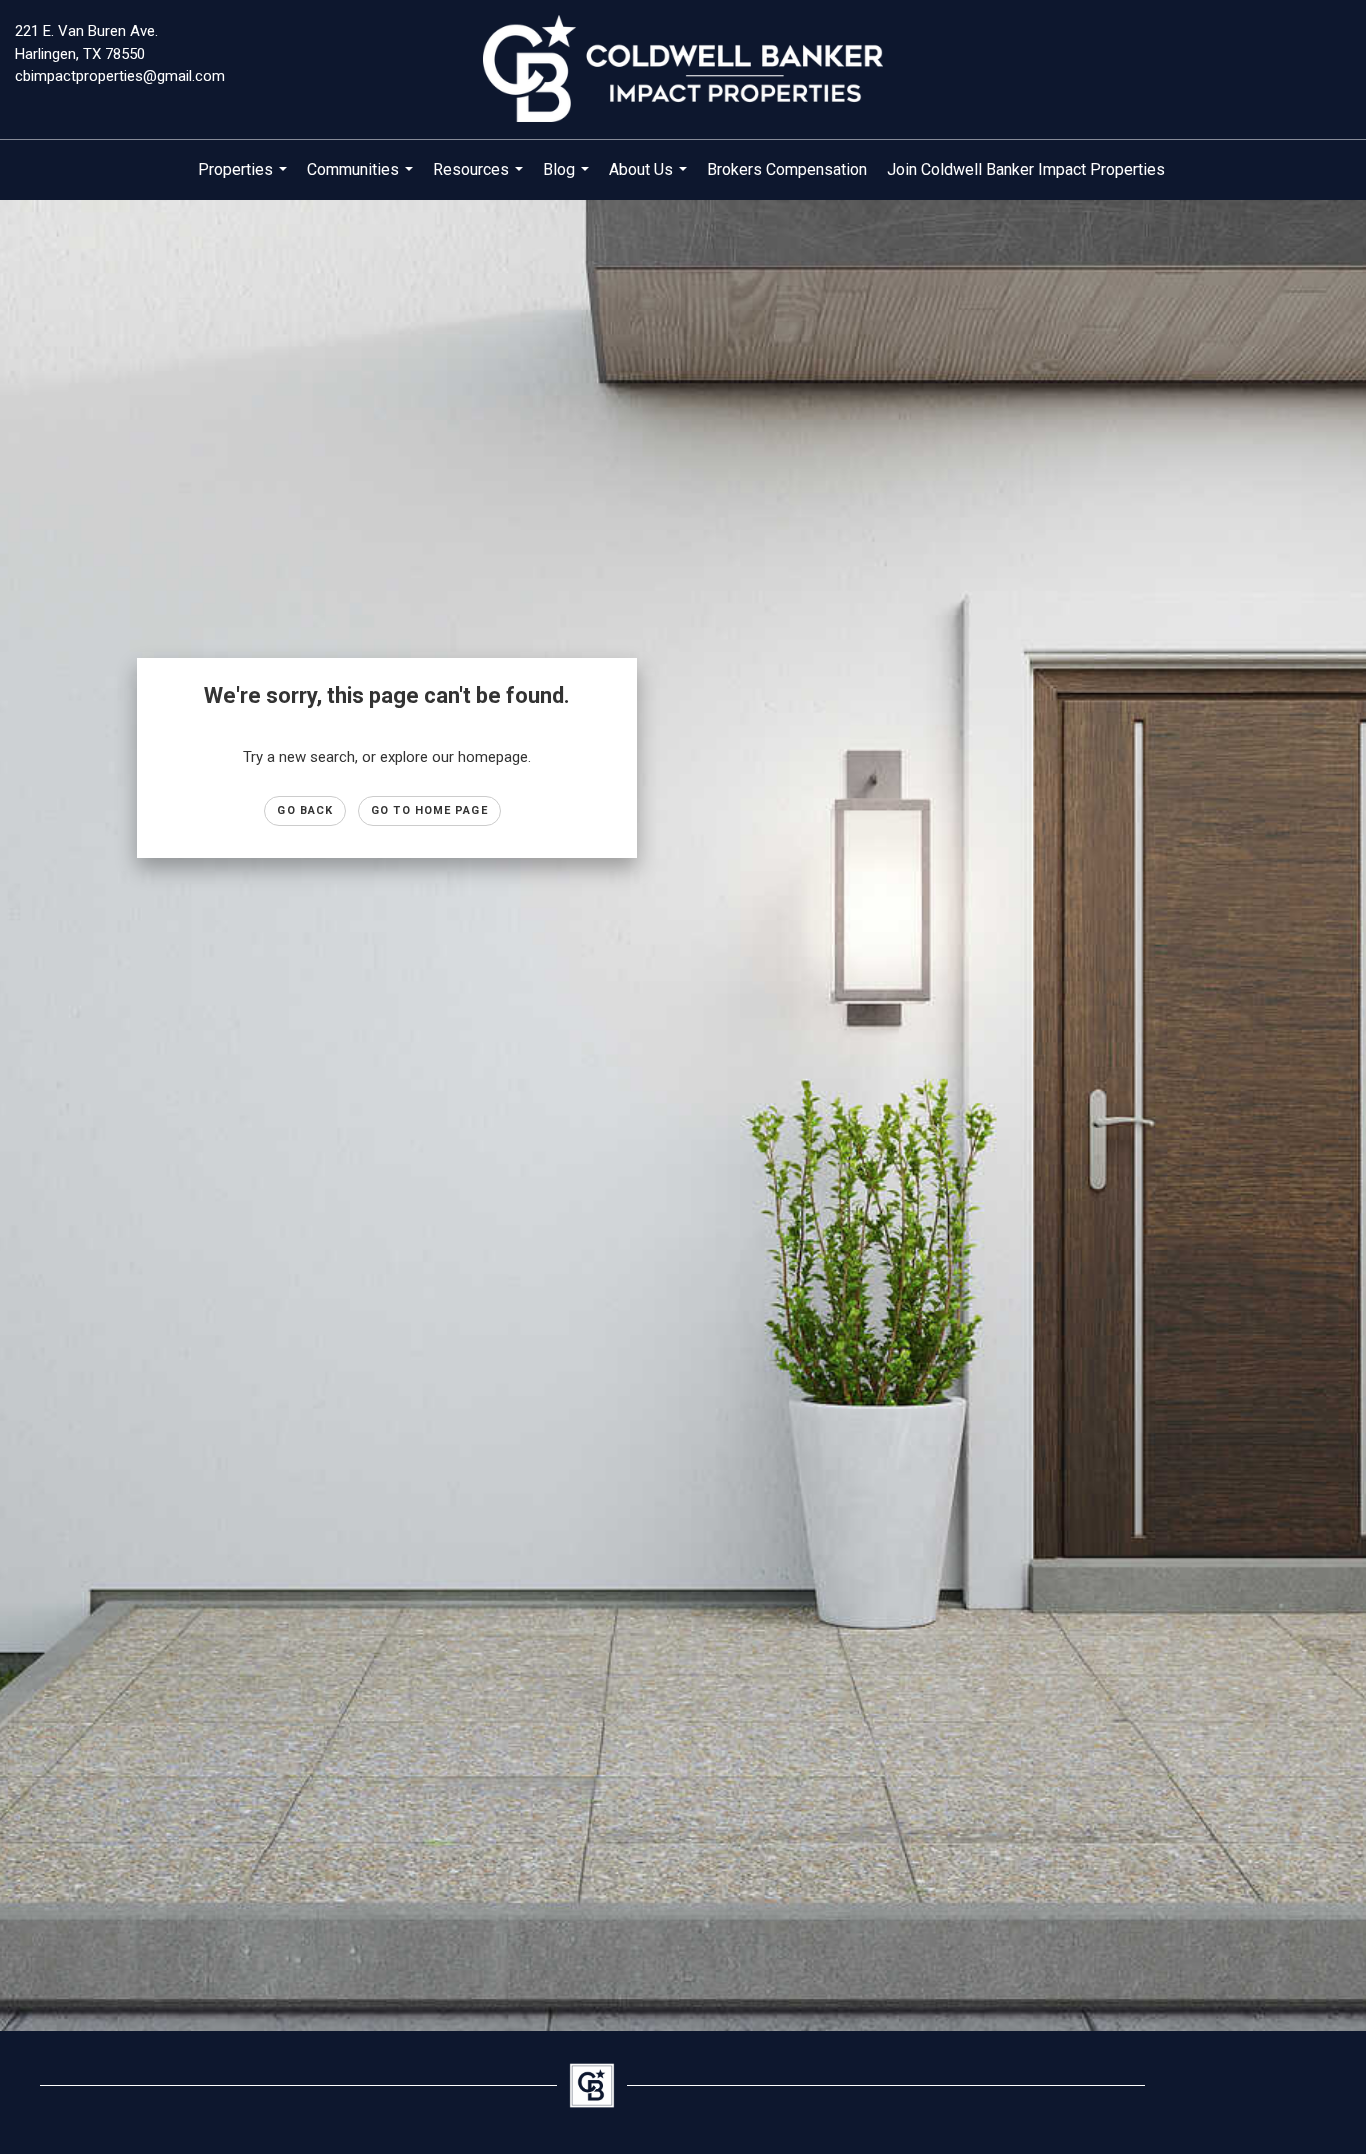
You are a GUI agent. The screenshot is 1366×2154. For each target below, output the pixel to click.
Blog (568, 180)
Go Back (305, 810)
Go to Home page (429, 810)
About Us (650, 180)
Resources (480, 180)
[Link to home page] (682, 70)
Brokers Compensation (787, 169)
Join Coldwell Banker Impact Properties (1026, 169)
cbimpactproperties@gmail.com (120, 76)
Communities (362, 180)
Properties (245, 180)
